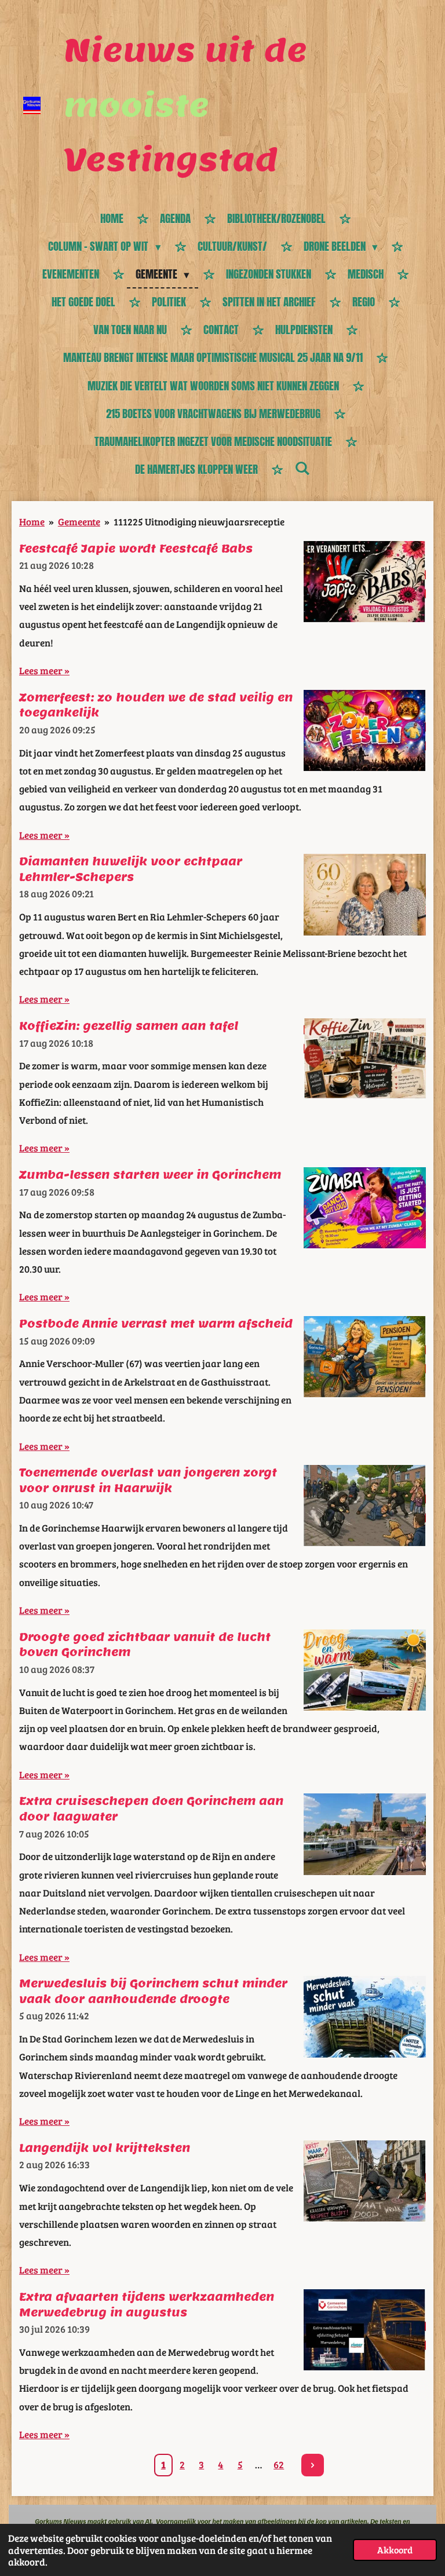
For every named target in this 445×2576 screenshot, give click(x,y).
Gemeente (79, 521)
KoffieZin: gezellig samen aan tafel (129, 1026)
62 (279, 2464)
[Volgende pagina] (313, 2465)
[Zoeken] (302, 468)
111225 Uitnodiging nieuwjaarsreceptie (199, 521)
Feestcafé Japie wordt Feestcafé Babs (136, 549)
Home (32, 521)
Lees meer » (44, 670)
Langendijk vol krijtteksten (105, 2148)
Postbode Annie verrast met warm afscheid (156, 1324)
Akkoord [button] (395, 2550)
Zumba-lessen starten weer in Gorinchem (150, 1175)
